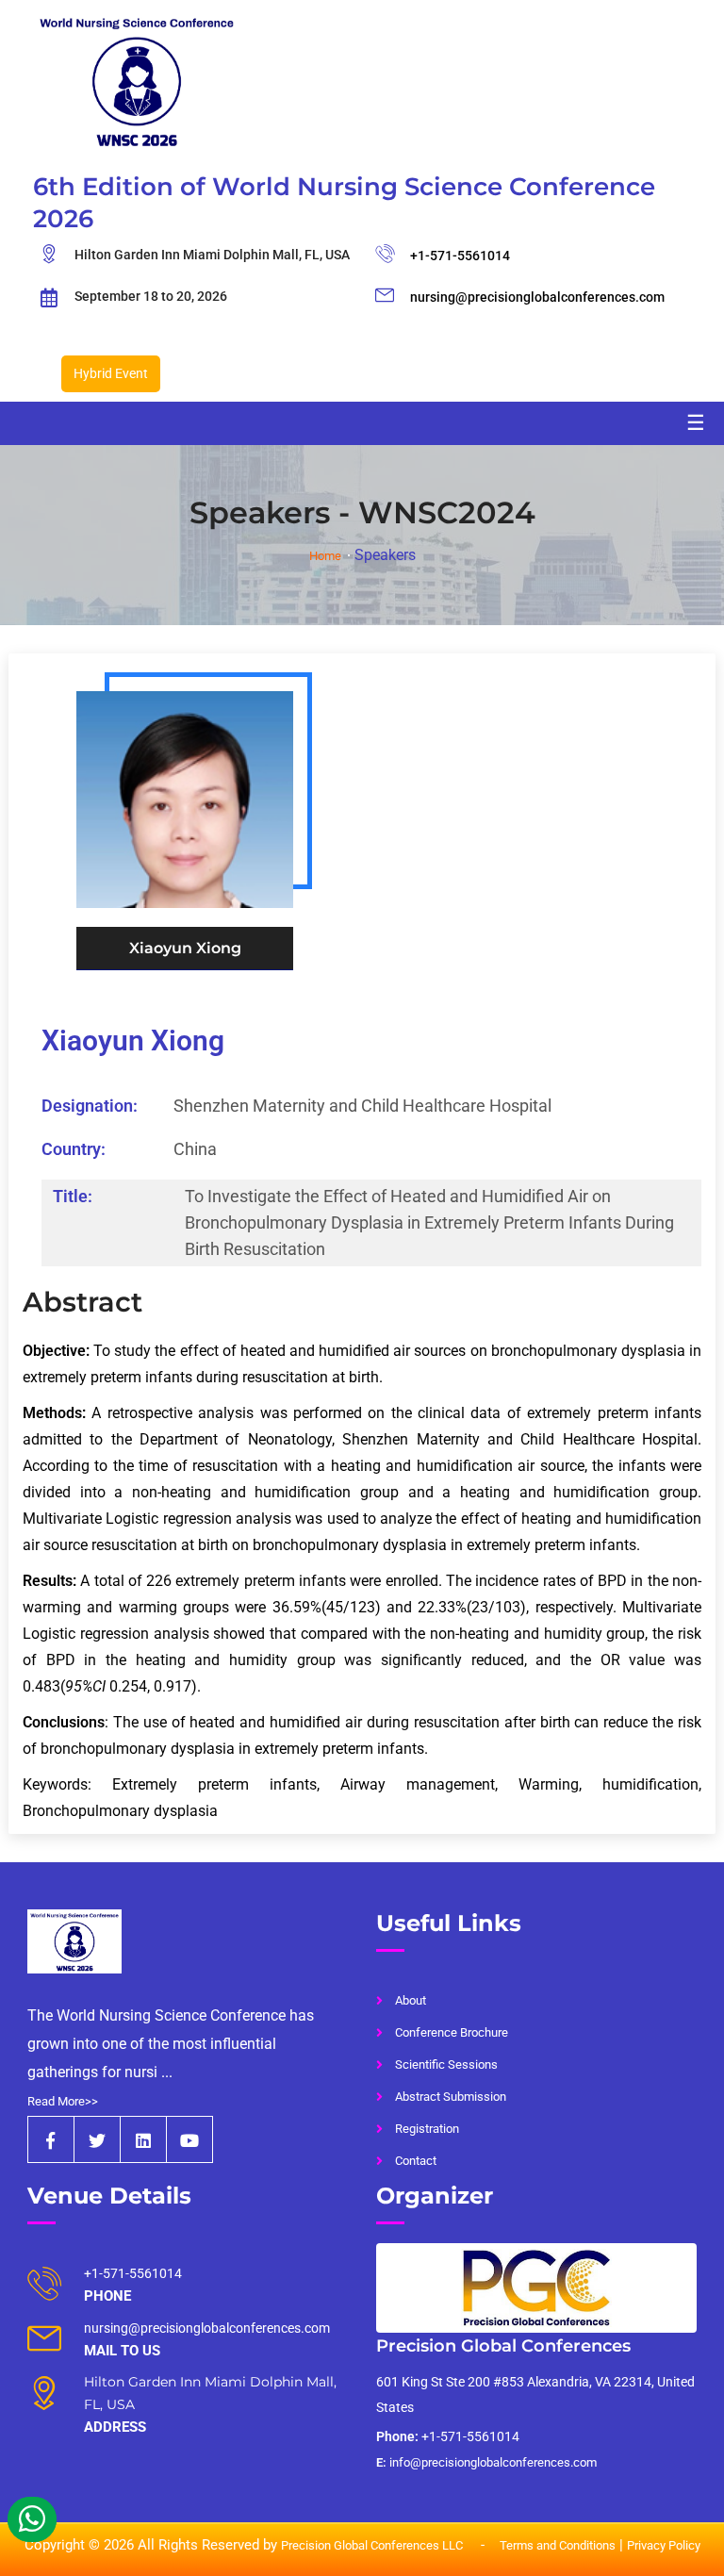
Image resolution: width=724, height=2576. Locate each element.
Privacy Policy (664, 2545)
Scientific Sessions (446, 2064)
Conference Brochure (452, 2032)
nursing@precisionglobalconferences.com (537, 297)
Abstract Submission (451, 2097)
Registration (427, 2129)
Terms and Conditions (558, 2545)
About (411, 2000)
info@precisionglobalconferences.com (486, 2462)
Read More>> (63, 2101)
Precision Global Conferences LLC (373, 2545)
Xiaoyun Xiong (133, 1040)
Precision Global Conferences (503, 2346)
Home (325, 556)
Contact (416, 2161)
